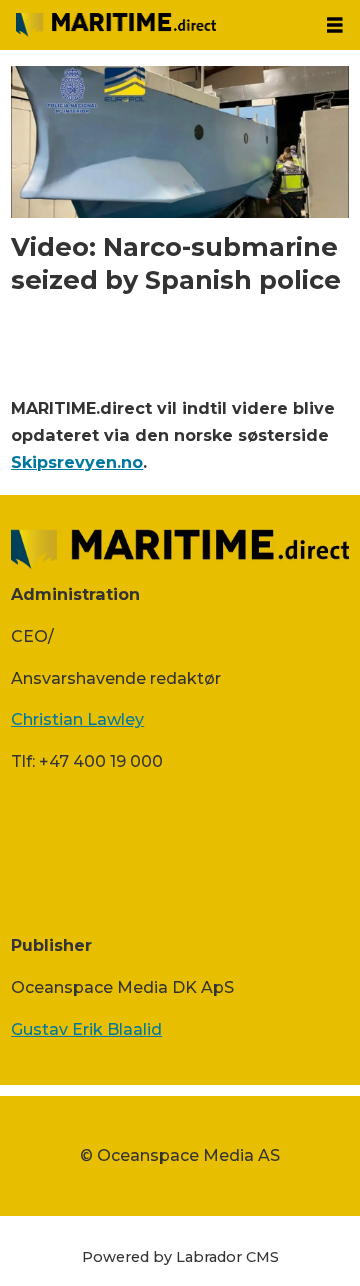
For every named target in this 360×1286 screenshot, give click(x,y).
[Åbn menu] (335, 25)
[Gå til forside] (155, 25)
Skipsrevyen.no (77, 462)
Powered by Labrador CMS (180, 1257)
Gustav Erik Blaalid (86, 1029)
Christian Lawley (77, 719)
